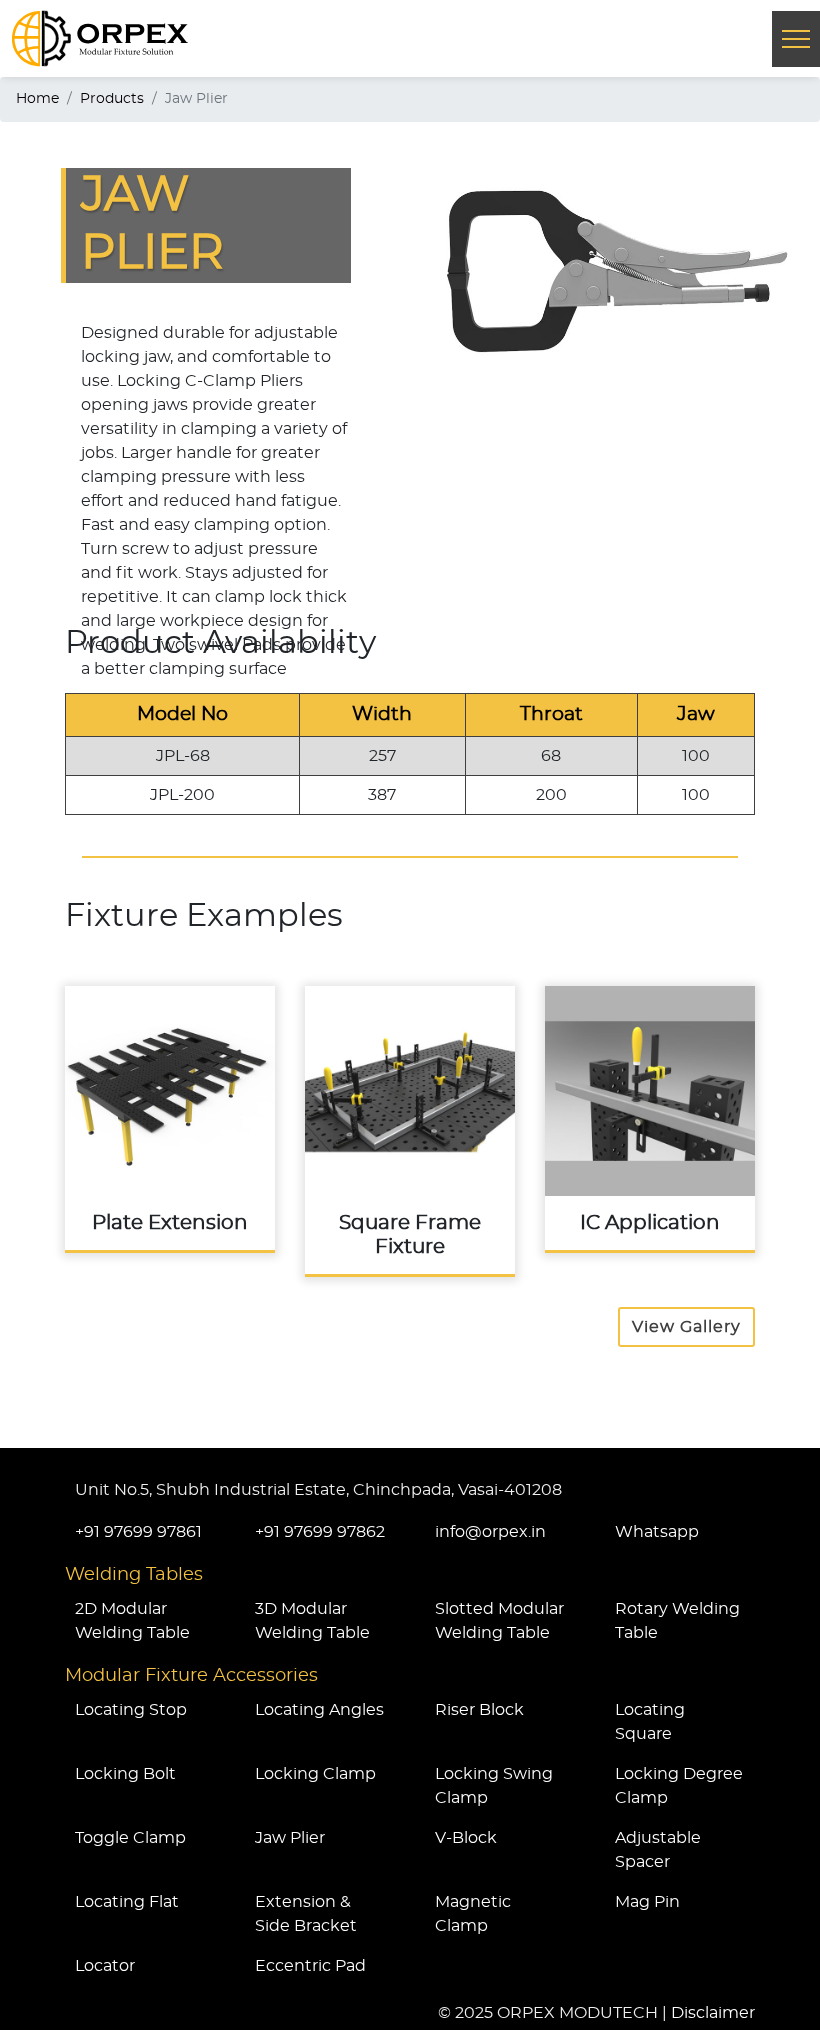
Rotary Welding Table (677, 1621)
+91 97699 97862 (320, 1532)
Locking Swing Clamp (494, 1786)
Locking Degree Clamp (679, 1786)
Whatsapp (657, 1532)
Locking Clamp (315, 1774)
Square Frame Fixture (410, 1130)
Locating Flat (127, 1902)
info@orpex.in (490, 1532)
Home (37, 99)
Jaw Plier (290, 1838)
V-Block (466, 1838)
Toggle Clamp (130, 1838)
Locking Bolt (125, 1774)
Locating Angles (319, 1710)
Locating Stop (131, 1710)
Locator (105, 1966)
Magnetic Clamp (473, 1914)
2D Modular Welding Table (132, 1621)
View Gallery (686, 1327)
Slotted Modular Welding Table (499, 1621)
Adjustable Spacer (658, 1850)
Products (112, 99)
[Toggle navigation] (796, 39)
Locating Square (650, 1722)
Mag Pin (647, 1902)
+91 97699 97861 (138, 1532)
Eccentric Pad (310, 1966)
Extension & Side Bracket (306, 1914)
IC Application (650, 1118)
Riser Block (479, 1710)
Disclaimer (713, 2013)
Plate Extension (170, 1118)
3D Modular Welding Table (312, 1621)
